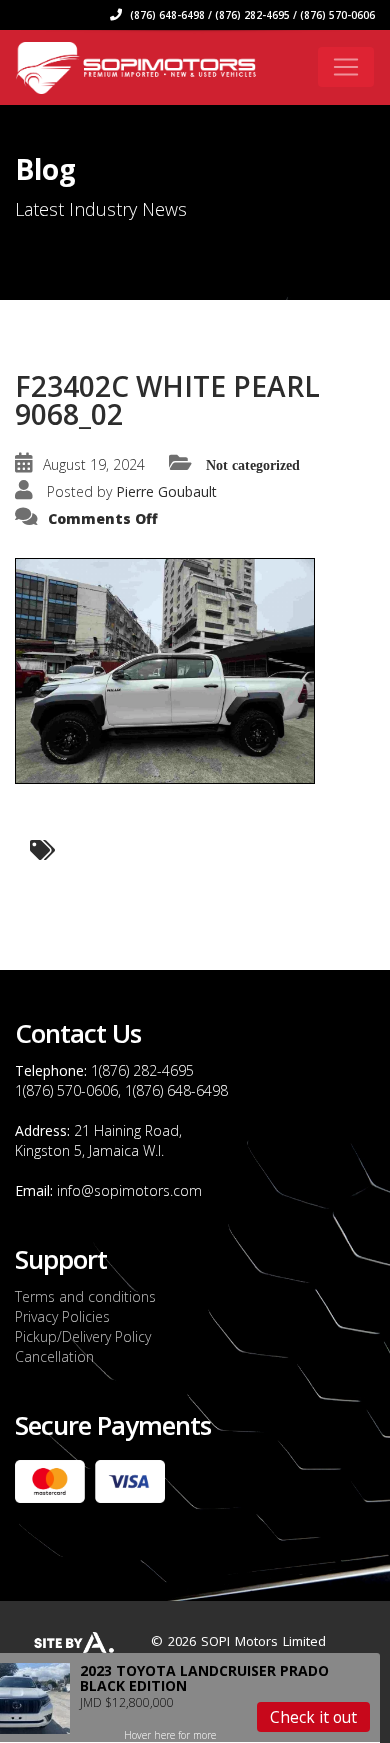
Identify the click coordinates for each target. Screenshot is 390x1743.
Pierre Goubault (166, 491)
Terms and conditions (85, 1296)
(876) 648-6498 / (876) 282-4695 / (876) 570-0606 (251, 15)
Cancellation (54, 1356)
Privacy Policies (62, 1316)
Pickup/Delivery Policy (83, 1336)
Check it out (313, 1717)
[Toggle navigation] (346, 67)
